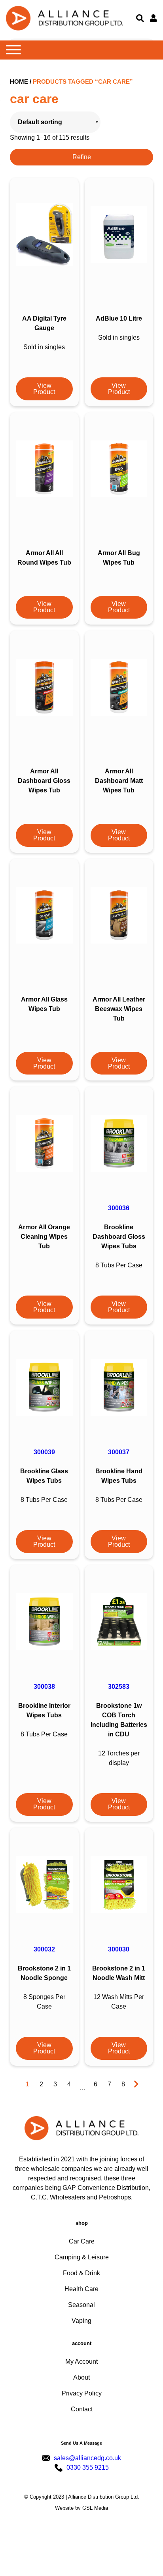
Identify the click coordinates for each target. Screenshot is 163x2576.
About (81, 2377)
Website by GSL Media (81, 2508)
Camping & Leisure (82, 2257)
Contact (82, 2409)
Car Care (82, 2241)
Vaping (81, 2321)
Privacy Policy (82, 2393)
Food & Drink (81, 2273)
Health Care (81, 2289)
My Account (81, 2362)
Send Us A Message (81, 2443)
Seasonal (81, 2305)
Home (19, 82)
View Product (44, 389)
